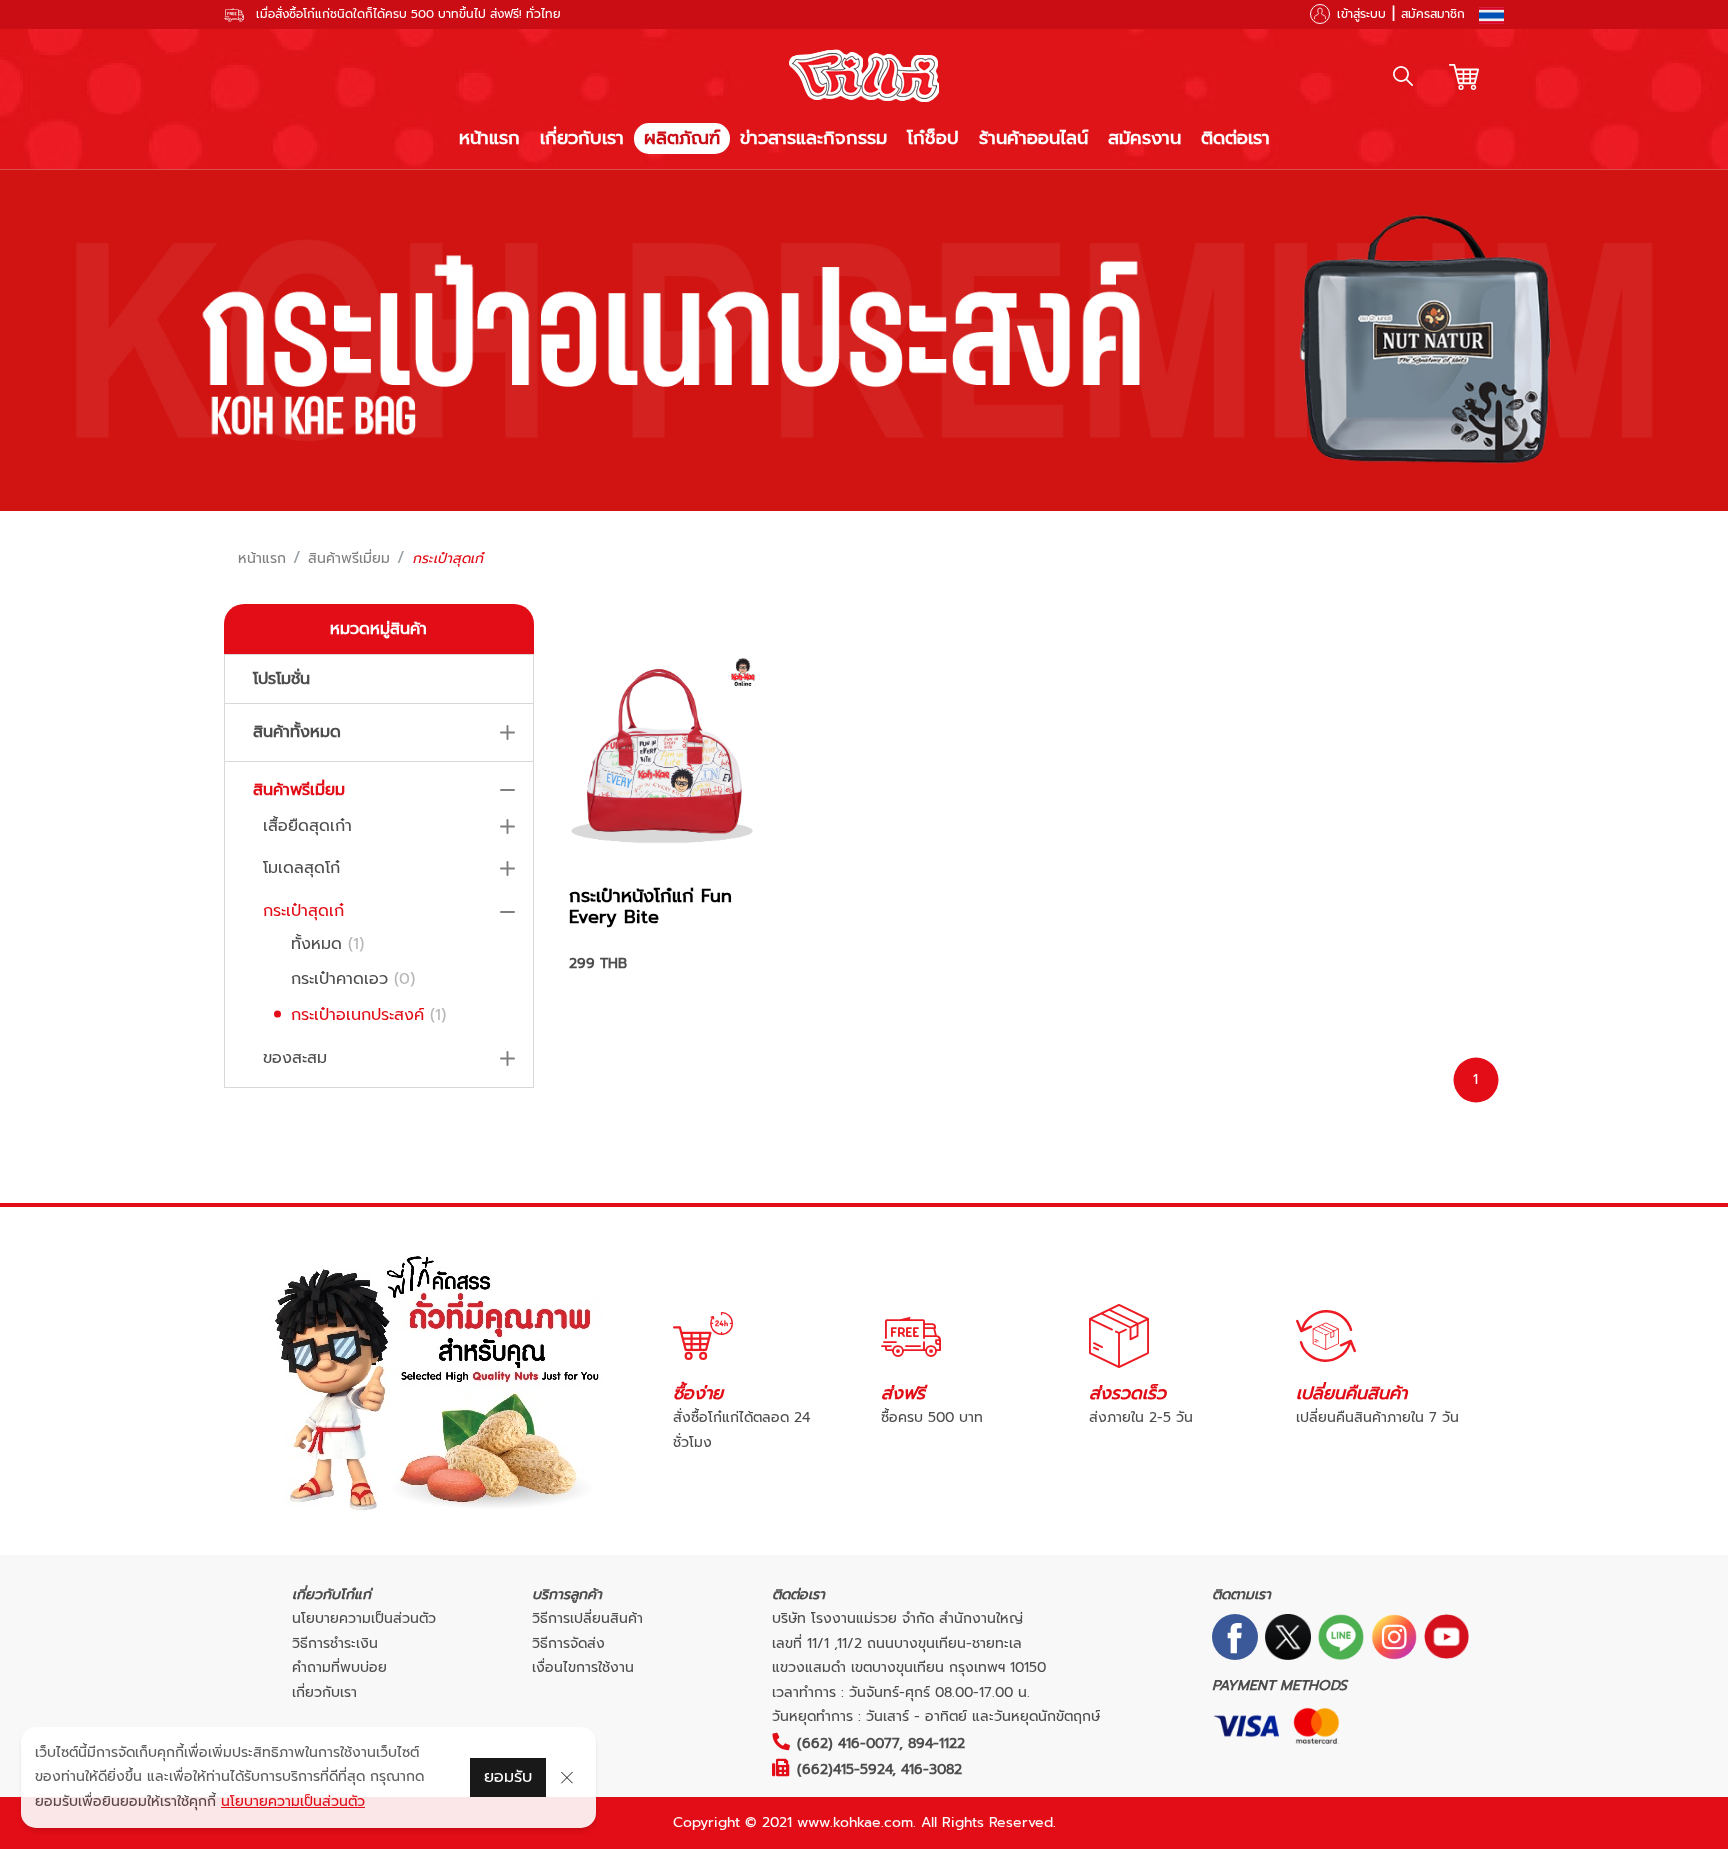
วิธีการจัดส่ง (568, 1643)
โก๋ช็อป (933, 138)
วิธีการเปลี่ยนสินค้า (587, 1618)
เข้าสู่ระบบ (1361, 14)
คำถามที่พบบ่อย (339, 1667)
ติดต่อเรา (1235, 138)
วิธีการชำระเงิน (335, 1643)
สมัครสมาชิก (1433, 14)
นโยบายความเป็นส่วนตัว (364, 1618)
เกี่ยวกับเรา (582, 138)
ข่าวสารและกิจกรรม (813, 138)
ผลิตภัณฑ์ (682, 138)
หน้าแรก (489, 138)
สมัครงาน (1144, 138)
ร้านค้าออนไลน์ (1033, 138)
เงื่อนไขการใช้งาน (583, 1667)
